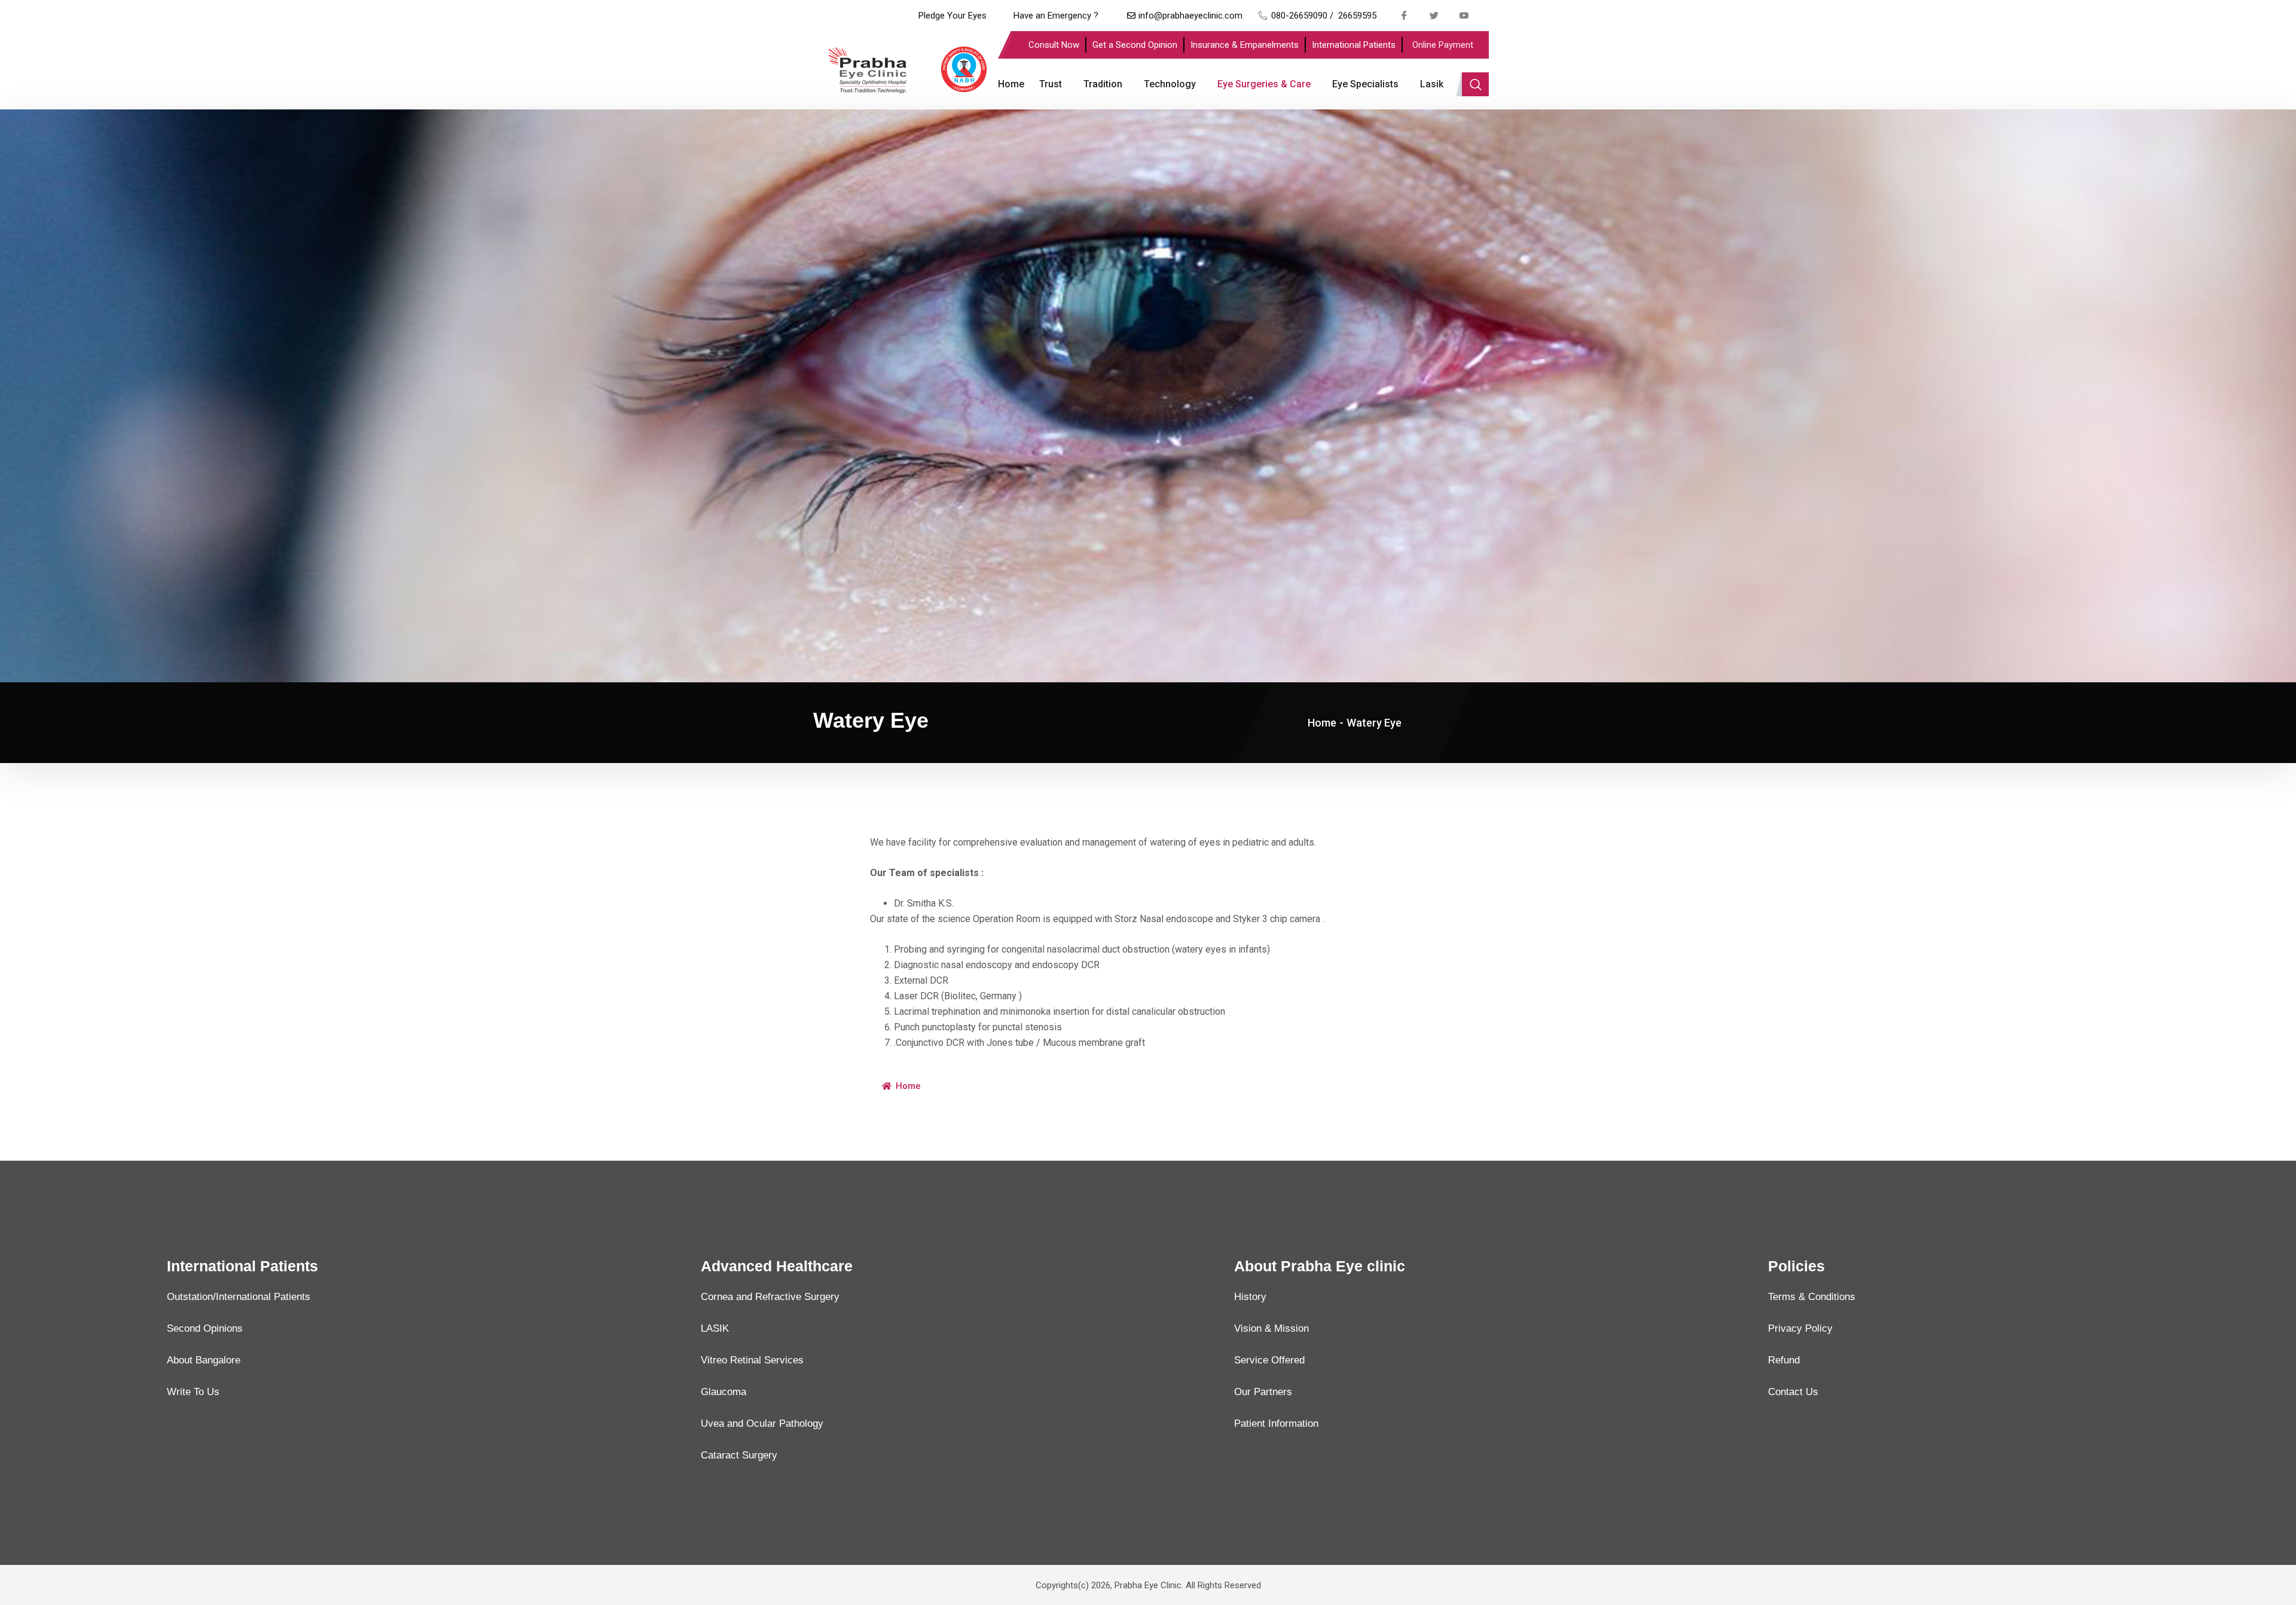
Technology (1170, 84)
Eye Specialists (1365, 84)
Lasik (1432, 84)
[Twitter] (1434, 15)
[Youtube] (1464, 15)
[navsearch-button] (1475, 84)
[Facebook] (1405, 15)
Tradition (1103, 84)
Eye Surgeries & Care (1264, 84)
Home (1011, 84)
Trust (1051, 84)
